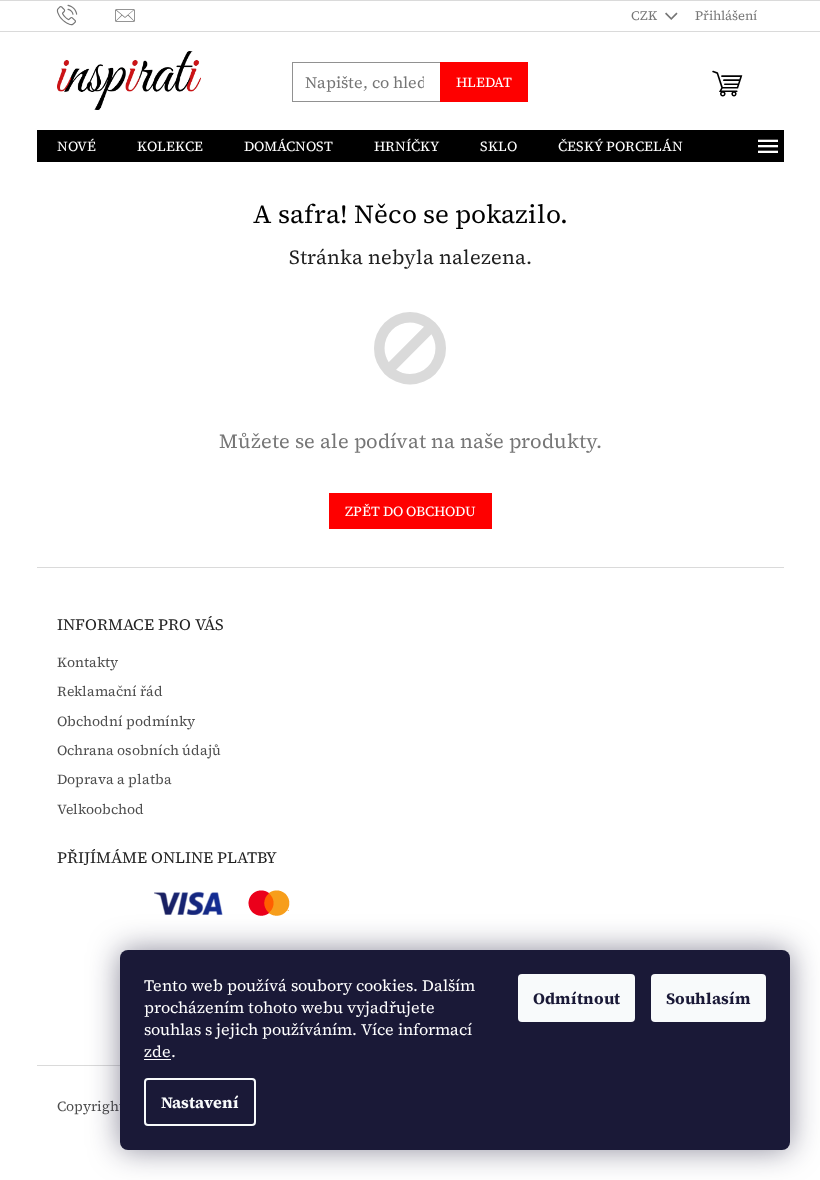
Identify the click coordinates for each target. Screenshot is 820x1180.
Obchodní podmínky (126, 721)
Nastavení (200, 1102)
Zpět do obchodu (410, 511)
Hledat (484, 82)
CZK (645, 15)
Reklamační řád (110, 691)
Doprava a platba (114, 779)
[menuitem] (76, 146)
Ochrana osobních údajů (139, 750)
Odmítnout (576, 998)
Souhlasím (708, 998)
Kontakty (87, 662)
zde (157, 1051)
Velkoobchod (100, 809)
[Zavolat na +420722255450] (86, 14)
